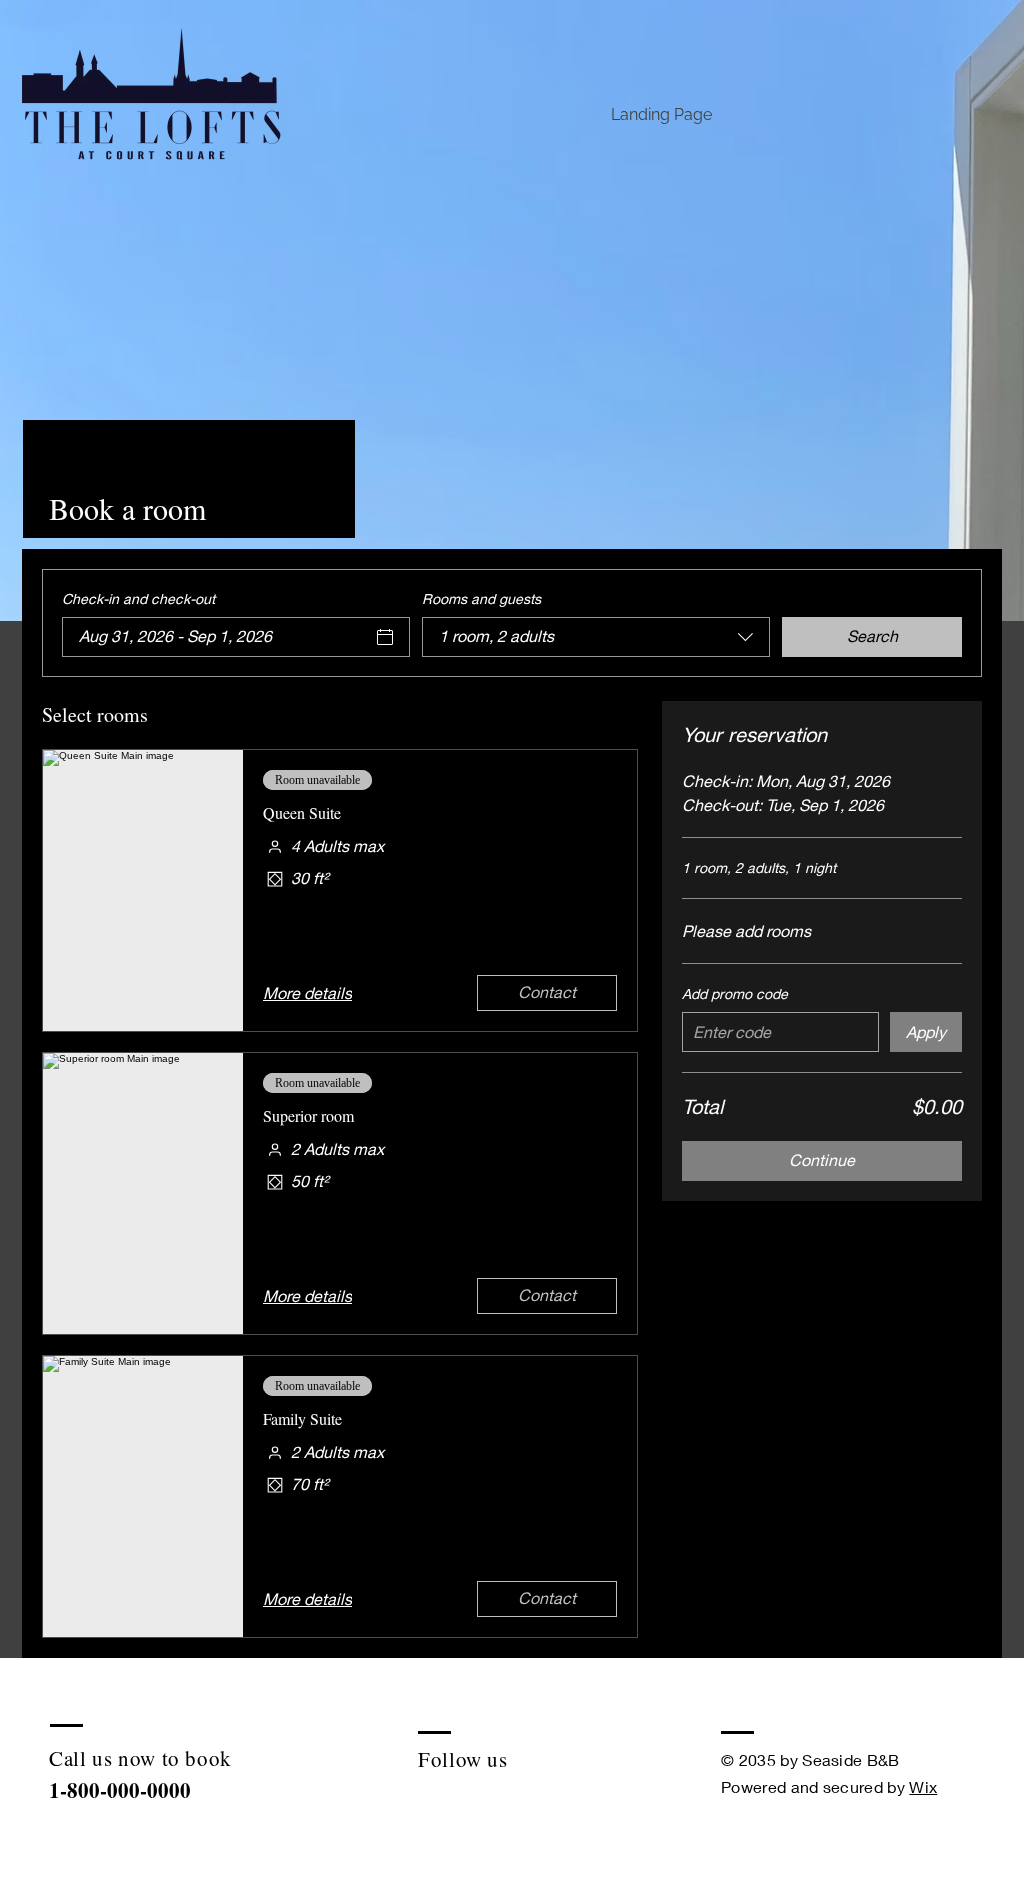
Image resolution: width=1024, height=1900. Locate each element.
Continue (822, 1159)
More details (307, 992)
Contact (547, 991)
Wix (923, 1786)
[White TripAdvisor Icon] (431, 1795)
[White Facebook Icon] (473, 1795)
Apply (926, 1031)
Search (872, 635)
